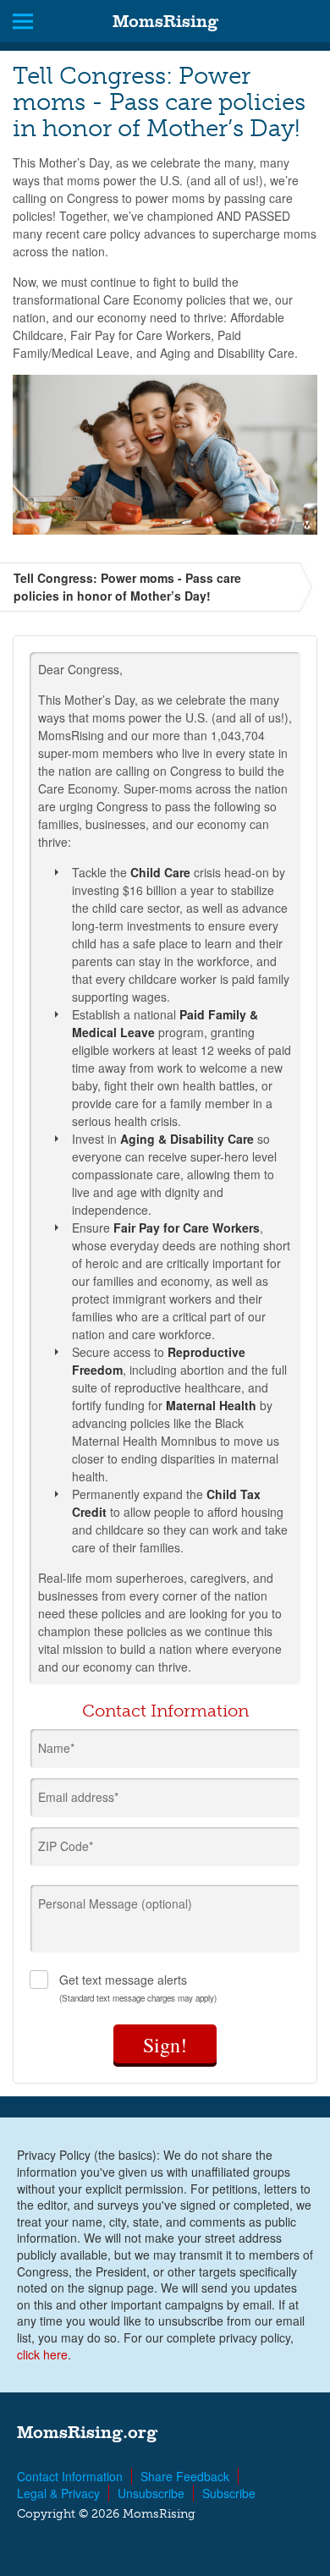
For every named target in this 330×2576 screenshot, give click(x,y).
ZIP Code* (66, 1846)
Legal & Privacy (58, 2493)
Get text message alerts (138, 1988)
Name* (56, 1748)
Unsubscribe (151, 2493)
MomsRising (165, 21)
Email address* (78, 1797)
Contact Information (70, 2476)
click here (42, 2354)
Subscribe (229, 2493)
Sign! (165, 2045)
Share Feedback (185, 2476)
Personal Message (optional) (115, 1903)
